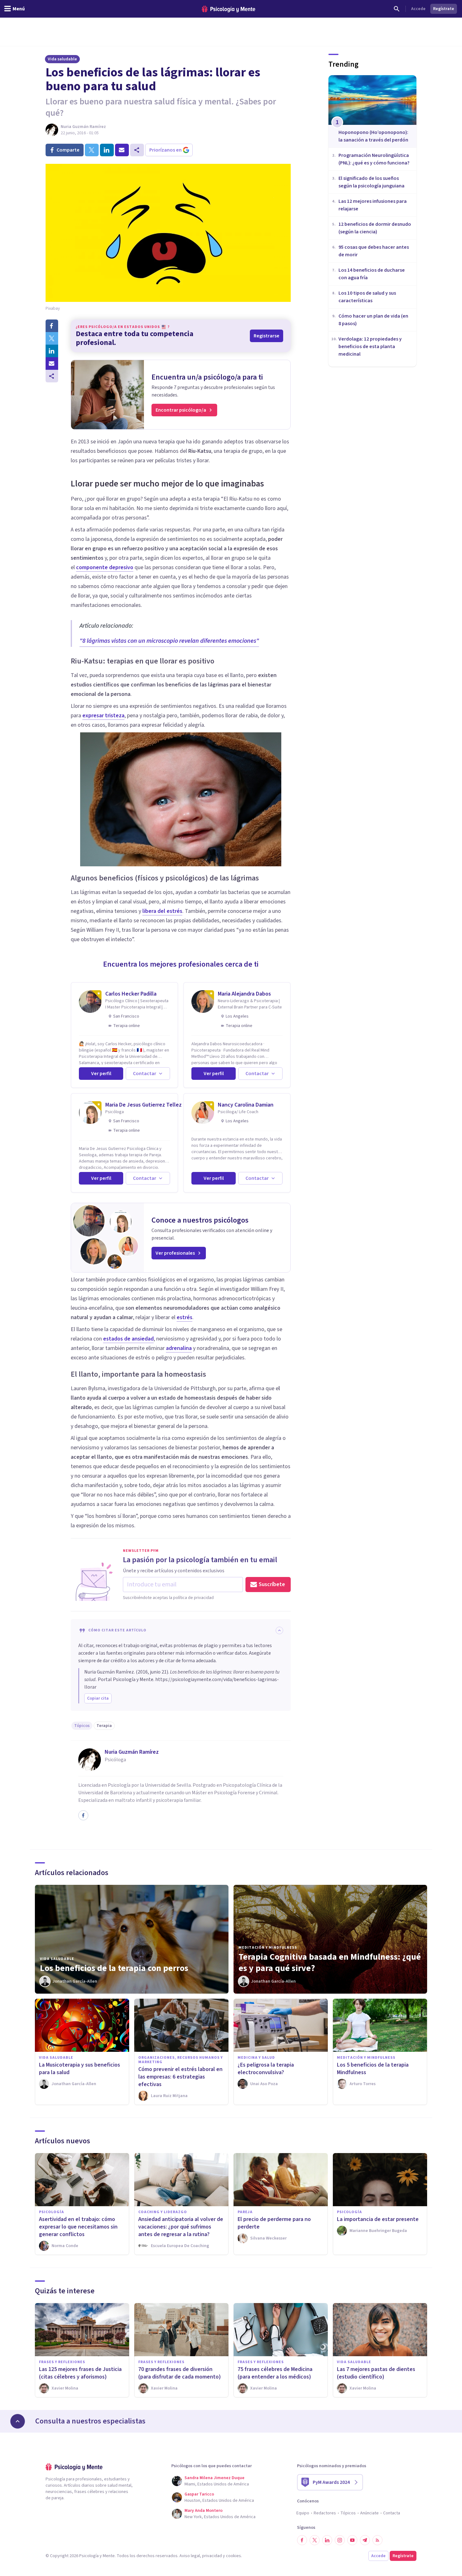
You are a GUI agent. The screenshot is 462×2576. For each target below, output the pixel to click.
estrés (184, 1317)
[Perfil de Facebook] (83, 1815)
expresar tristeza (103, 716)
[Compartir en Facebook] (52, 326)
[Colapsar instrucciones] (279, 1630)
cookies (234, 2556)
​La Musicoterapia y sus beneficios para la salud (80, 2069)
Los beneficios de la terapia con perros (114, 1968)
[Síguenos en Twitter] (315, 2540)
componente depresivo (105, 567)
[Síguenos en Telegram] (365, 2540)
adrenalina (179, 1348)
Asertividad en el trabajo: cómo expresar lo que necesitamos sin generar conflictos (78, 2227)
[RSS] (377, 2540)
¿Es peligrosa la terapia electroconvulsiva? (266, 2069)
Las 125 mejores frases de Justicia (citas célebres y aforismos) (80, 2373)
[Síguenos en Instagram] (340, 2540)
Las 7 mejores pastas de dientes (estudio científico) (376, 2373)
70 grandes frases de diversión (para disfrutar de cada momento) (180, 2373)
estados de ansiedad (128, 1339)
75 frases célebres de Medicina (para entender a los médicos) (275, 2373)
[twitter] (92, 150)
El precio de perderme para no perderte (274, 2223)
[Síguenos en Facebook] (302, 2540)
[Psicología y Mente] (228, 9)
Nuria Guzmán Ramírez (83, 127)
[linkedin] (107, 150)
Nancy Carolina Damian (246, 1105)
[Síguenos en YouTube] (352, 2540)
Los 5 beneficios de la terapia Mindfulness (373, 2069)
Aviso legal (190, 2556)
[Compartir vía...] (52, 376)
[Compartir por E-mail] (52, 364)
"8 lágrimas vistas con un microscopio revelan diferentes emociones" (169, 641)
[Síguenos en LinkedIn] (327, 2540)
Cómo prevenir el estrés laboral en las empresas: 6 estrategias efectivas (180, 2077)
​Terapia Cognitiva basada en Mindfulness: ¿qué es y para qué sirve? (330, 1963)
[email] (122, 150)
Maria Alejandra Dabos (244, 994)
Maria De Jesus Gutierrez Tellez (143, 1105)
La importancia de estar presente (378, 2219)
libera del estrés (162, 911)
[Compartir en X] (52, 338)
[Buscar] (397, 9)
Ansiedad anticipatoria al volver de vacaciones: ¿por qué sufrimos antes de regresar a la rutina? (181, 2227)
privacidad (212, 2556)
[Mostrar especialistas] (18, 2421)
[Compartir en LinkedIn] (52, 351)
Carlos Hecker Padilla (131, 994)
